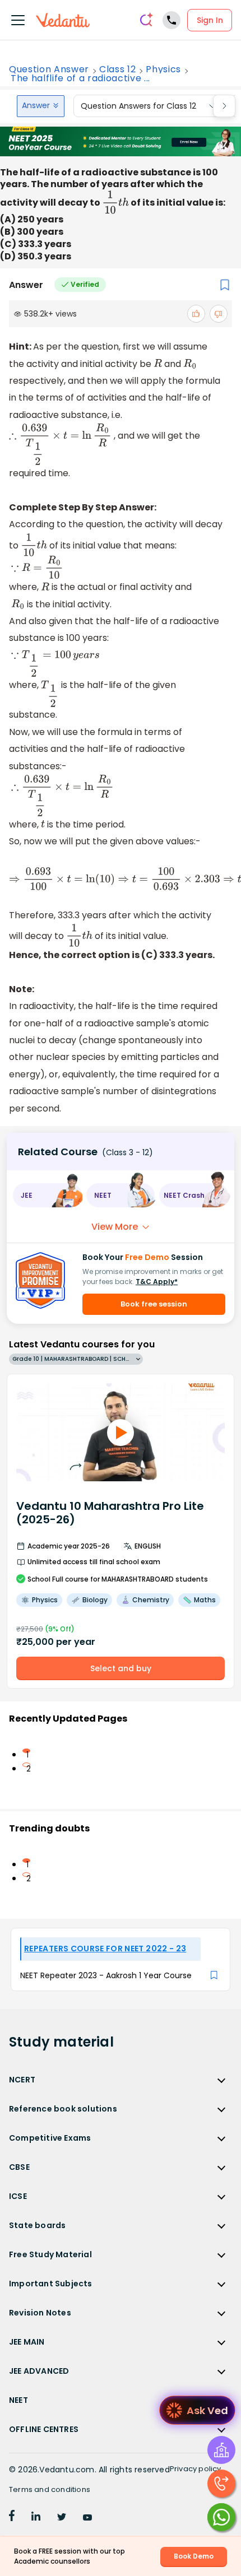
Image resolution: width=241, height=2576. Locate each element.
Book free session (154, 1304)
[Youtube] (87, 2518)
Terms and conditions (50, 2489)
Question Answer (49, 69)
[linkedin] (36, 2518)
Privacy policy (196, 2469)
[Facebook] (12, 2518)
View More (115, 1227)
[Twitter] (62, 2518)
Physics (163, 69)
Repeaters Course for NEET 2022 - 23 (105, 1949)
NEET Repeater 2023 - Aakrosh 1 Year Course (106, 1975)
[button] (47, 1195)
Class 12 (117, 69)
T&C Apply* (157, 1282)
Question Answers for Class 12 (138, 106)
